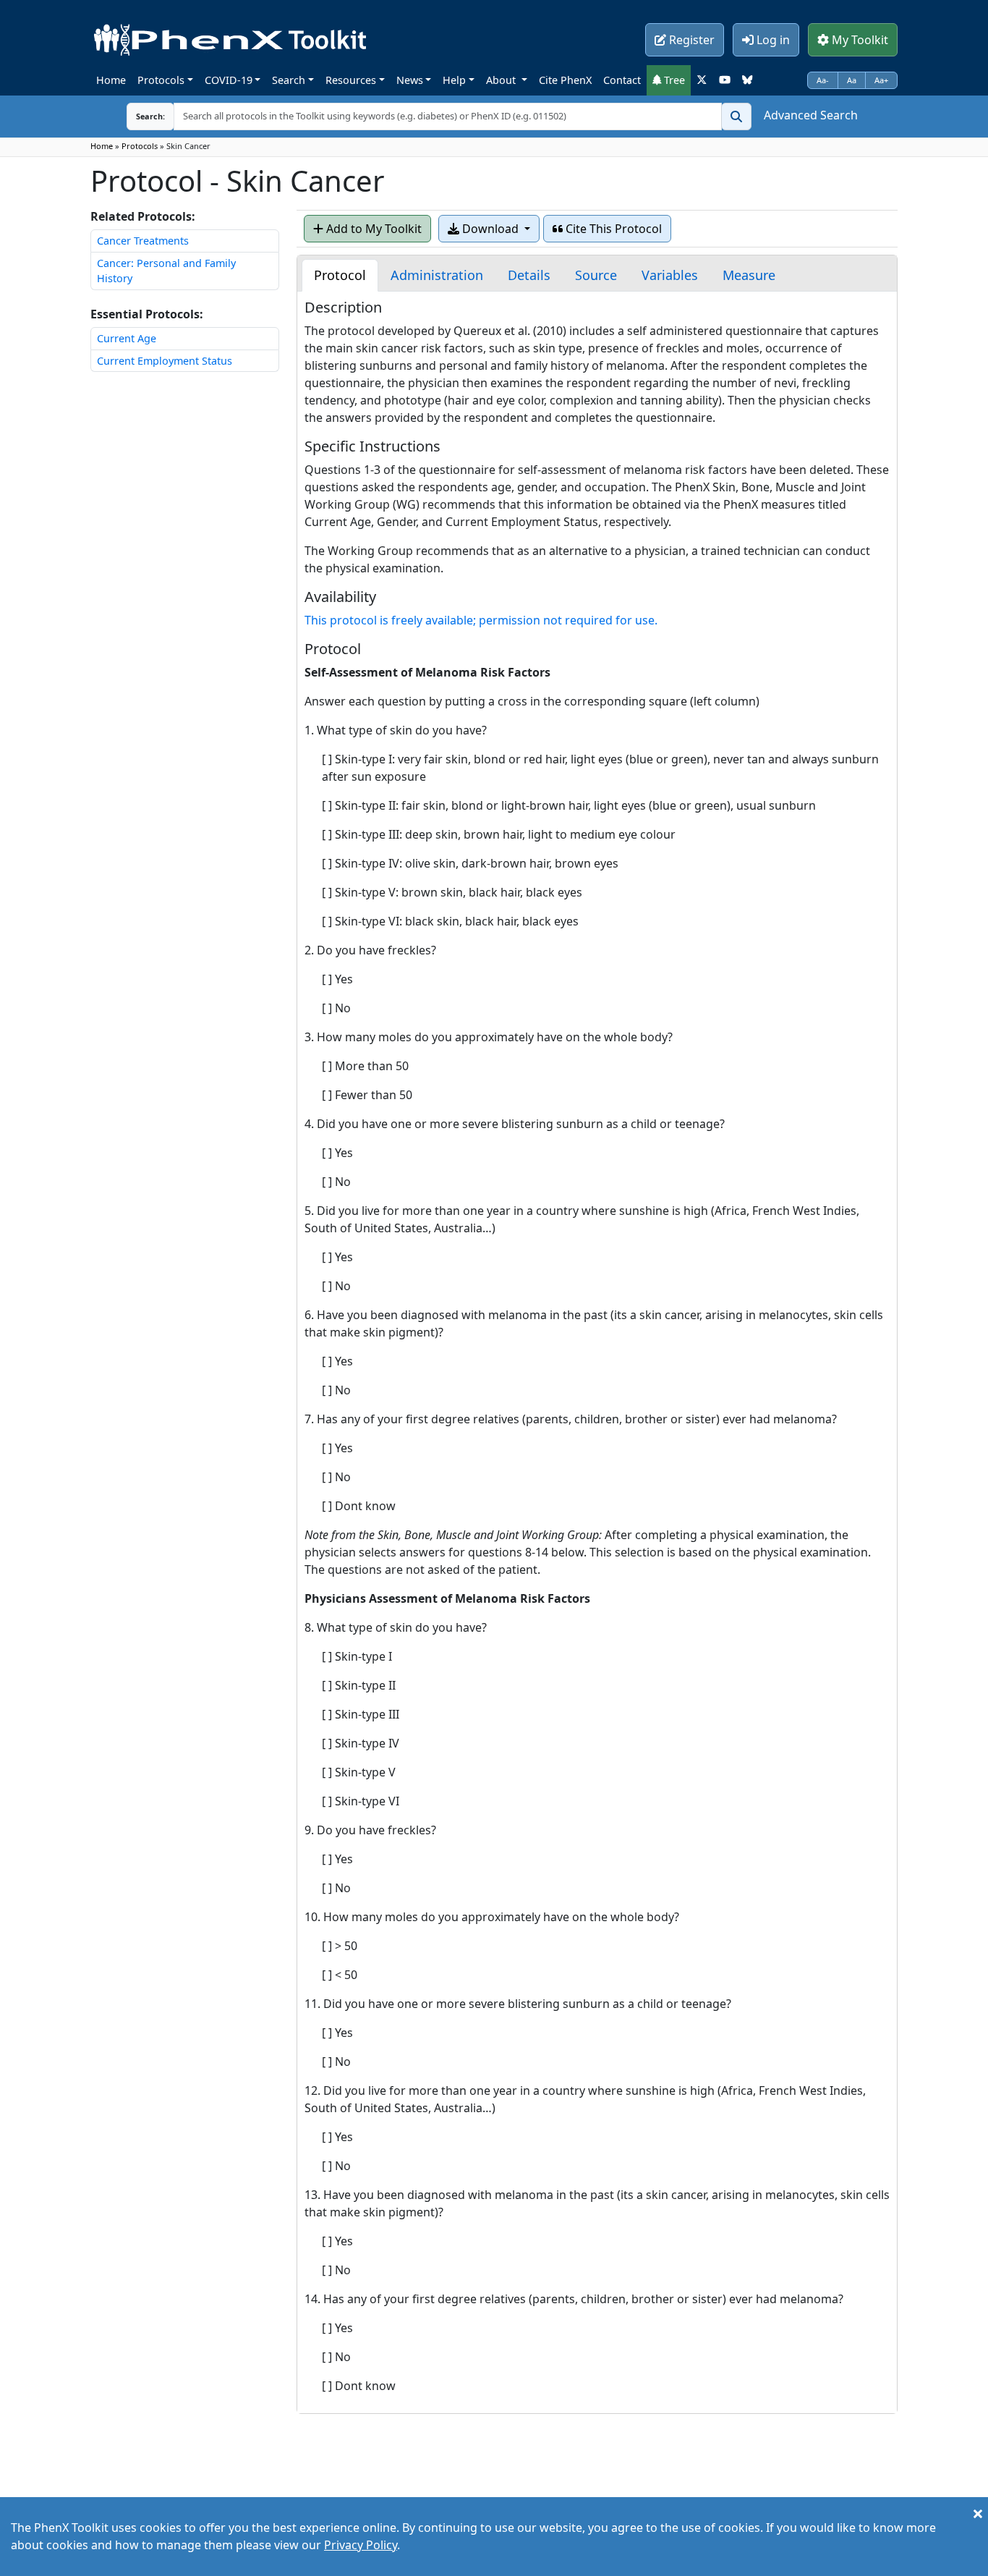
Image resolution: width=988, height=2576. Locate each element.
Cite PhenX (565, 80)
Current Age (127, 338)
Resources (351, 80)
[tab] (340, 275)
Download (490, 229)
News (410, 80)
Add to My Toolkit (372, 229)
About (502, 80)
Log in (772, 40)
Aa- (823, 80)
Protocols (161, 80)
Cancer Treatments (143, 241)
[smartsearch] (736, 116)
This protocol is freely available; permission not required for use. (481, 620)
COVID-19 (229, 80)
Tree (673, 80)
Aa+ (881, 80)
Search (289, 80)
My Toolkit (859, 40)
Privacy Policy (361, 2545)
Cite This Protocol (612, 229)
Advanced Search (811, 115)
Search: (139, 116)
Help (454, 80)
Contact (622, 80)
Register (690, 40)
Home (111, 80)
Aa (852, 80)
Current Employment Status (165, 361)
